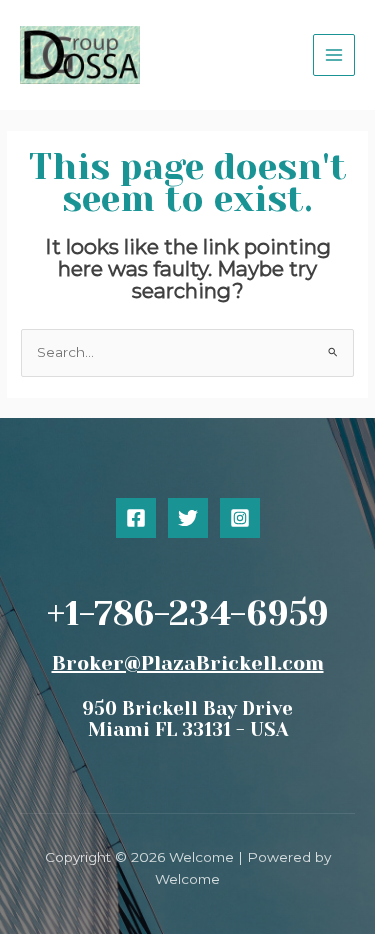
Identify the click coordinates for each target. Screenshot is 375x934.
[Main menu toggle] (334, 55)
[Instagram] (240, 518)
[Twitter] (188, 518)
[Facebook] (136, 518)
